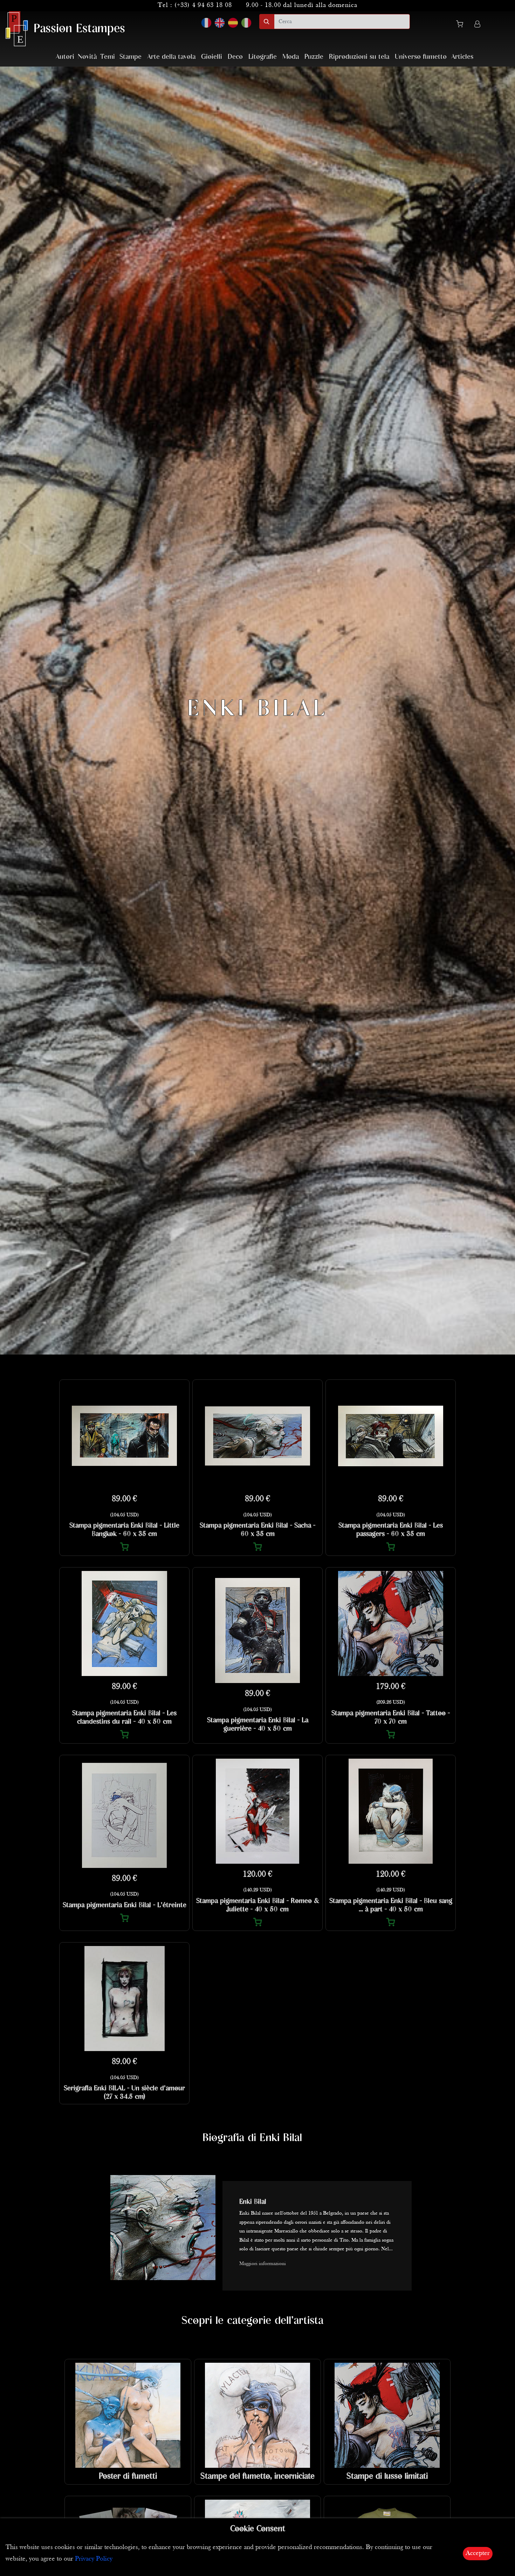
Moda (291, 57)
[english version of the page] (220, 23)
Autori (65, 57)
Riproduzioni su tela (359, 57)
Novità (87, 57)
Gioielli (212, 57)
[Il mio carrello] (462, 25)
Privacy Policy (94, 2559)
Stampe (131, 57)
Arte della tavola (171, 57)
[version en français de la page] (206, 23)
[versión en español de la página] (233, 23)
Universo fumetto (421, 57)
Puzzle (314, 57)
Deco (235, 57)
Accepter (478, 2553)
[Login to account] (477, 25)
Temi (108, 57)
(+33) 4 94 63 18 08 (203, 5)
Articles (462, 57)
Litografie (263, 57)
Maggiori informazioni (263, 2264)
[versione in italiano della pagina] (246, 23)
